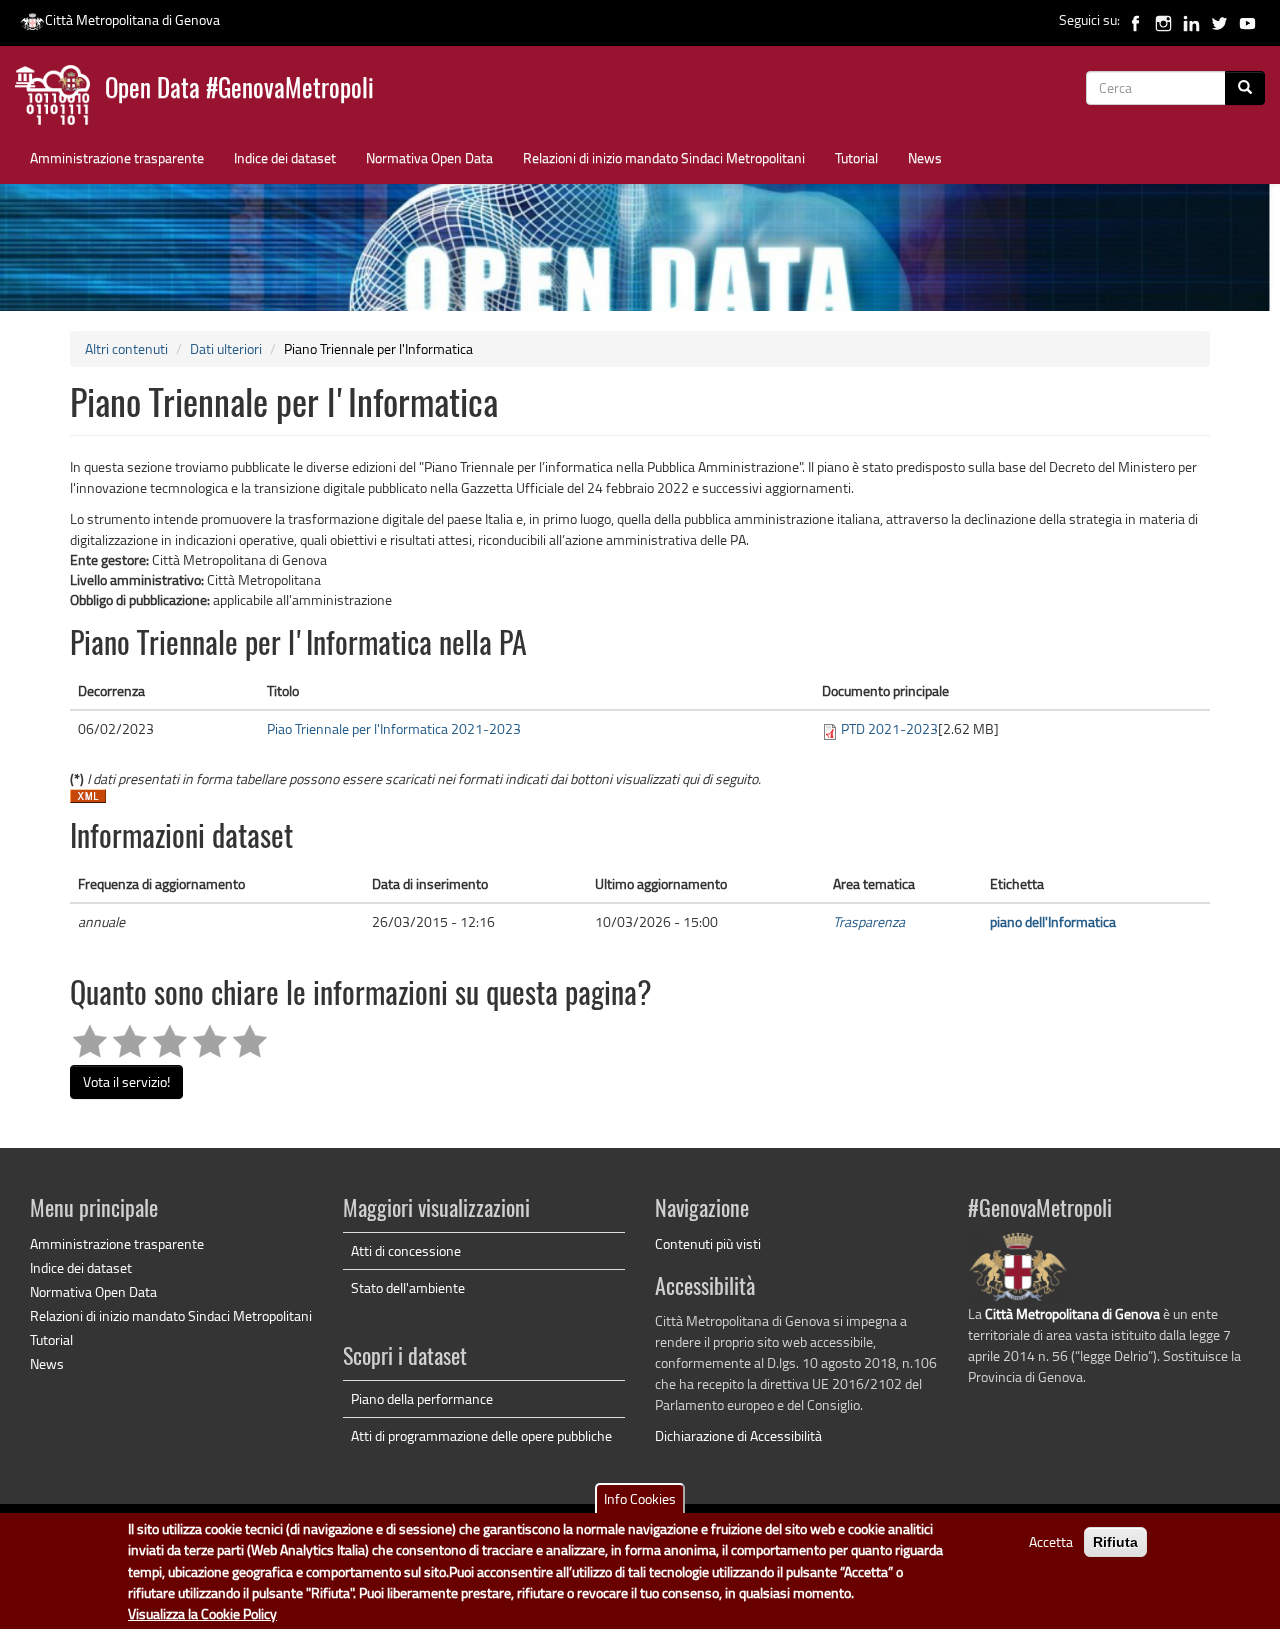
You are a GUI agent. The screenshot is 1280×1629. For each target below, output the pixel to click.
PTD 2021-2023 (889, 728)
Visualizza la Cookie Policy (202, 1613)
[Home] (60, 99)
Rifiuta (1115, 1542)
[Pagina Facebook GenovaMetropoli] (1135, 19)
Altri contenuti (126, 348)
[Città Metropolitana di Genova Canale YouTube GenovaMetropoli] (1247, 19)
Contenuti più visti (708, 1243)
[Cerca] (1245, 88)
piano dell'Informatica (1053, 921)
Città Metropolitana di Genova (132, 19)
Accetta (1051, 1541)
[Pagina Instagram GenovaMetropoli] (1163, 19)
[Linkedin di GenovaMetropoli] (1191, 19)
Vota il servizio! (126, 1081)
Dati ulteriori (226, 348)
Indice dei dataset (285, 157)
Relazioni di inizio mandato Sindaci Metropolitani (664, 157)
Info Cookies (640, 1498)
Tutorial (856, 157)
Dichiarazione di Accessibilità (738, 1435)
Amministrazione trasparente (117, 157)
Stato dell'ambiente (408, 1287)
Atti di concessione (406, 1250)
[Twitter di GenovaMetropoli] (1219, 19)
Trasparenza (869, 921)
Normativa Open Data (429, 157)
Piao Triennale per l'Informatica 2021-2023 (394, 728)
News (925, 157)
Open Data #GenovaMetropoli (239, 90)
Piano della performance (422, 1398)
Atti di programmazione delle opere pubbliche (481, 1435)
